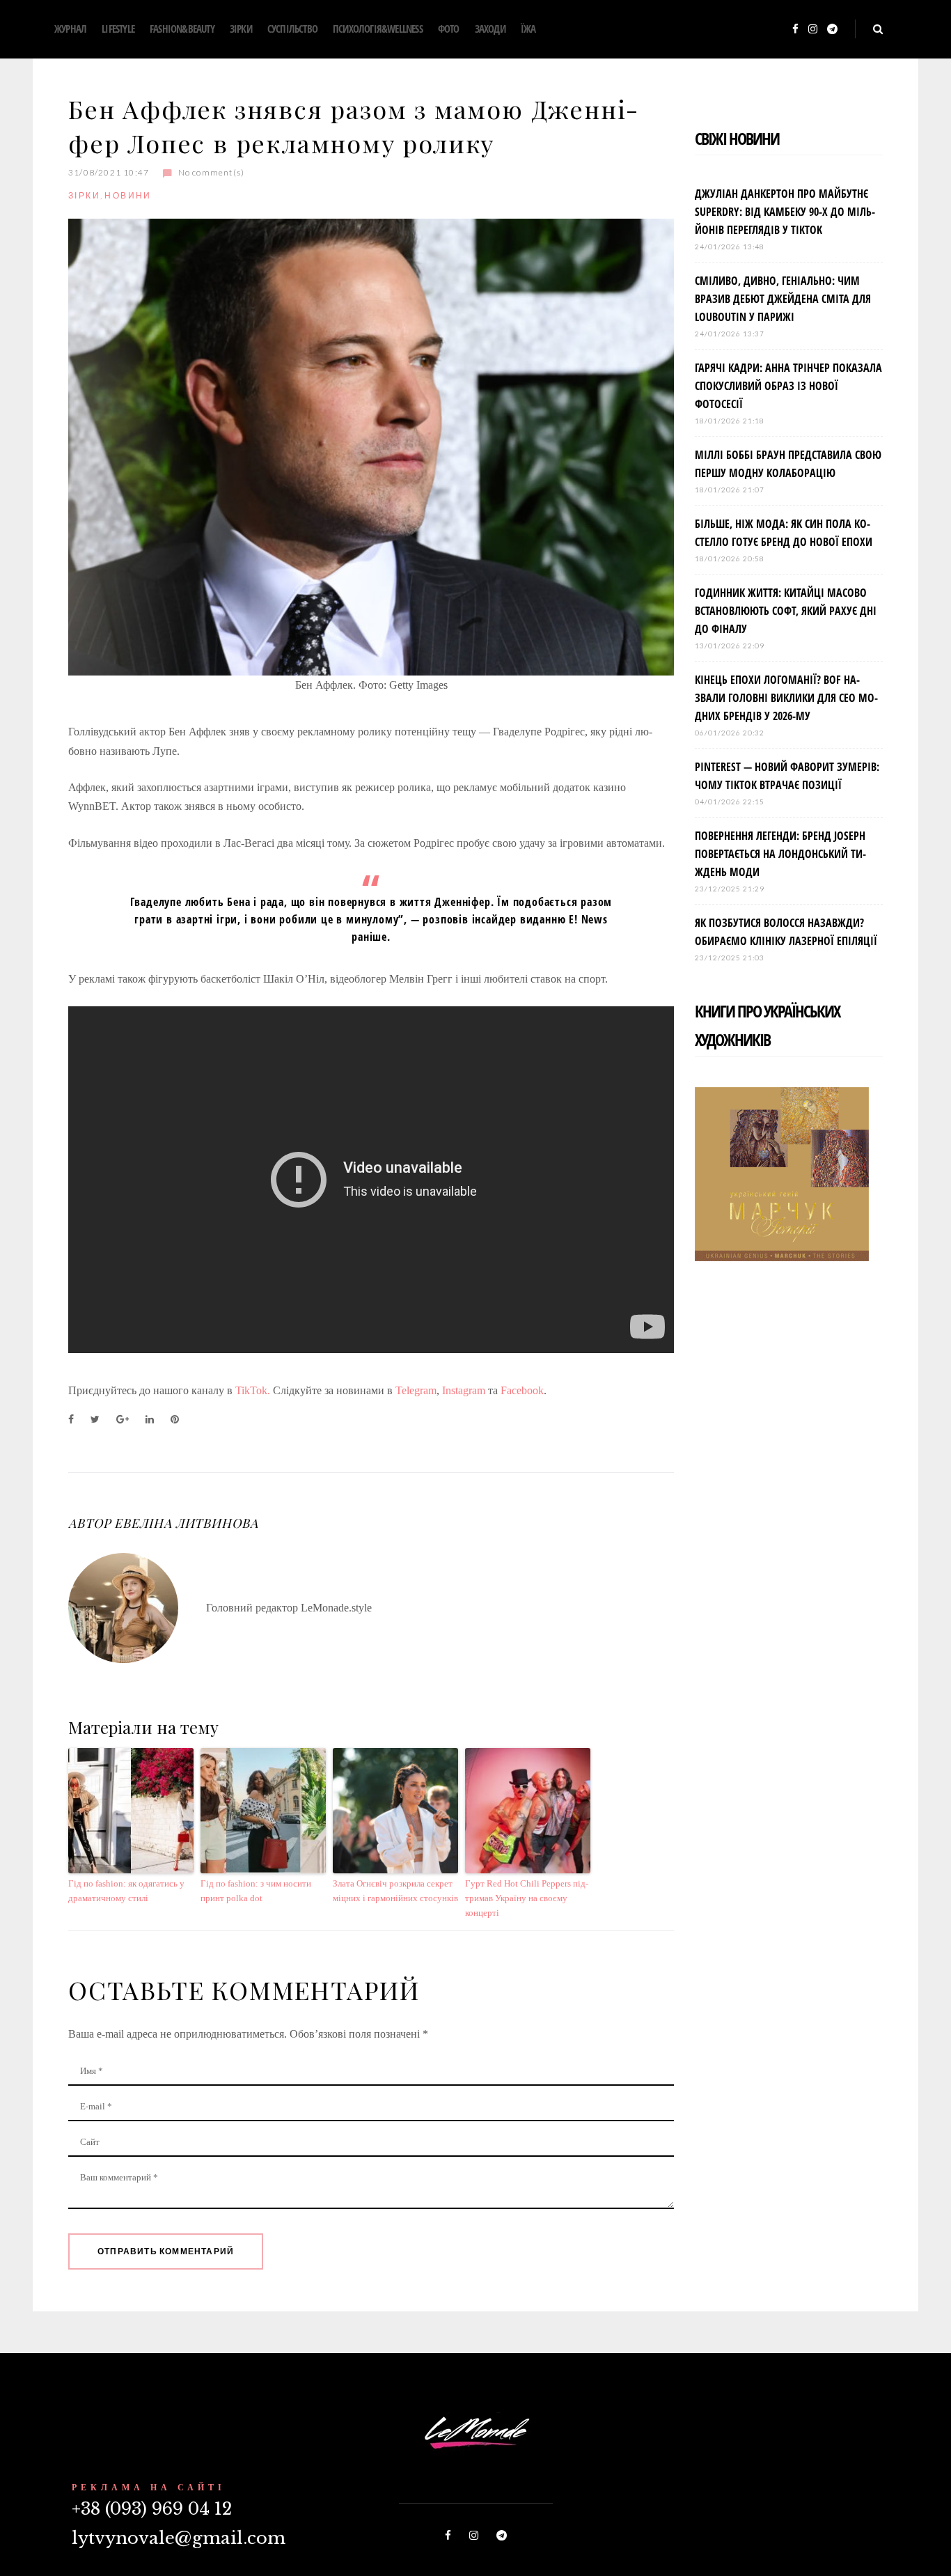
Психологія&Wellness (378, 29)
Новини (128, 195)
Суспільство (292, 29)
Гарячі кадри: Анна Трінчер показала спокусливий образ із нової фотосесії (788, 386)
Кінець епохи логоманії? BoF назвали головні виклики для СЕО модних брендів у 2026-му (786, 698)
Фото (449, 29)
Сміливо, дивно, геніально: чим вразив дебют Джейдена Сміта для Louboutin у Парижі (783, 299)
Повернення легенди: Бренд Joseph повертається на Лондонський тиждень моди (780, 854)
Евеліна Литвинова (186, 1523)
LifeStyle (118, 29)
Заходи (490, 29)
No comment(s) (211, 172)
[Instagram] (813, 30)
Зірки (241, 29)
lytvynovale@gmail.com (179, 2538)
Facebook (522, 1390)
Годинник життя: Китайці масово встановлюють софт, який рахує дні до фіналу (786, 611)
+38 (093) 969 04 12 (152, 2509)
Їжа (528, 29)
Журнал (70, 29)
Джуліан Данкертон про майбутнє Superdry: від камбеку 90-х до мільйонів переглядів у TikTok (785, 212)
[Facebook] (795, 30)
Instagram (464, 1390)
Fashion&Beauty (182, 29)
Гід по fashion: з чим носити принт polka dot (256, 1891)
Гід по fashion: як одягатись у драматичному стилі (126, 1891)
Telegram (416, 1390)
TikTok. (253, 1390)
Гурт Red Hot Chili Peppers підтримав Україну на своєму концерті (527, 1898)
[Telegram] (832, 30)
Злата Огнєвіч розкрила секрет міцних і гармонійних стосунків (395, 1891)
